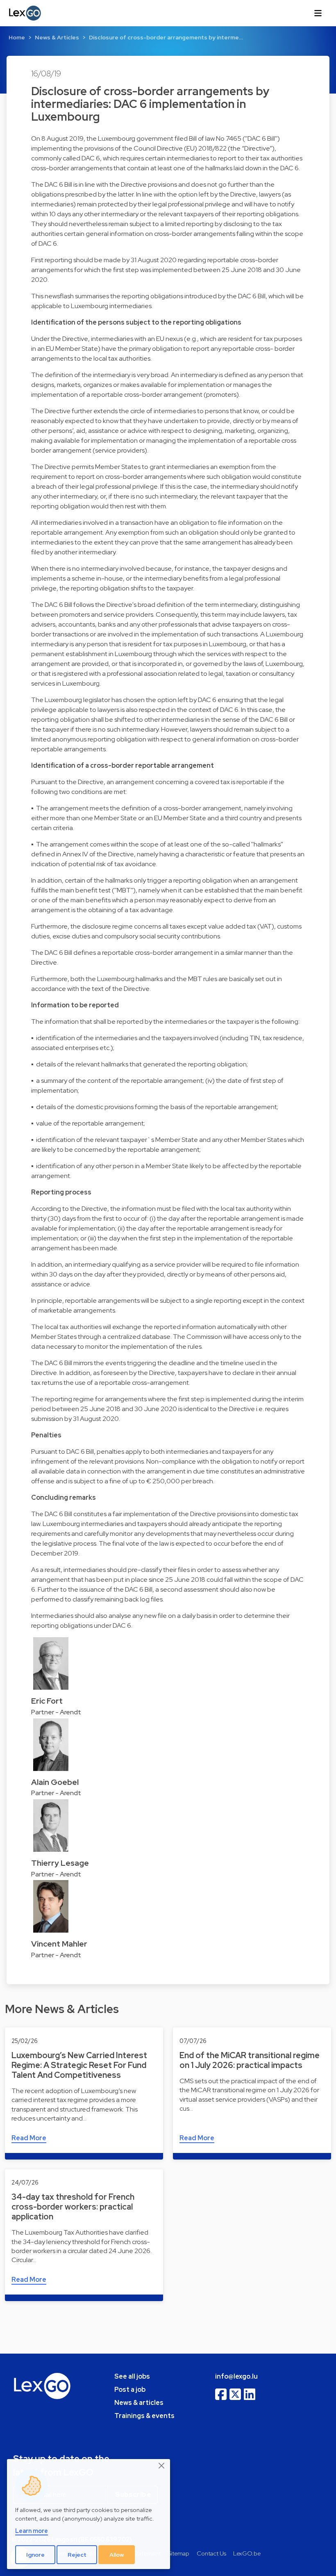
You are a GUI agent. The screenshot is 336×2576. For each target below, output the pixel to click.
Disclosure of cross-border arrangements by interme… (166, 37)
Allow (117, 2555)
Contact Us (211, 2553)
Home (17, 37)
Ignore (35, 2555)
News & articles (139, 2403)
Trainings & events (144, 2416)
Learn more (32, 2531)
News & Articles (57, 37)
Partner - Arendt (56, 1712)
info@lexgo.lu (236, 2376)
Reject (77, 2555)
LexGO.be (247, 2553)
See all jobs (132, 2376)
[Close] (162, 2466)
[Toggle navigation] (318, 13)
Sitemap (178, 2553)
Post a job (130, 2390)
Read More (29, 2138)
